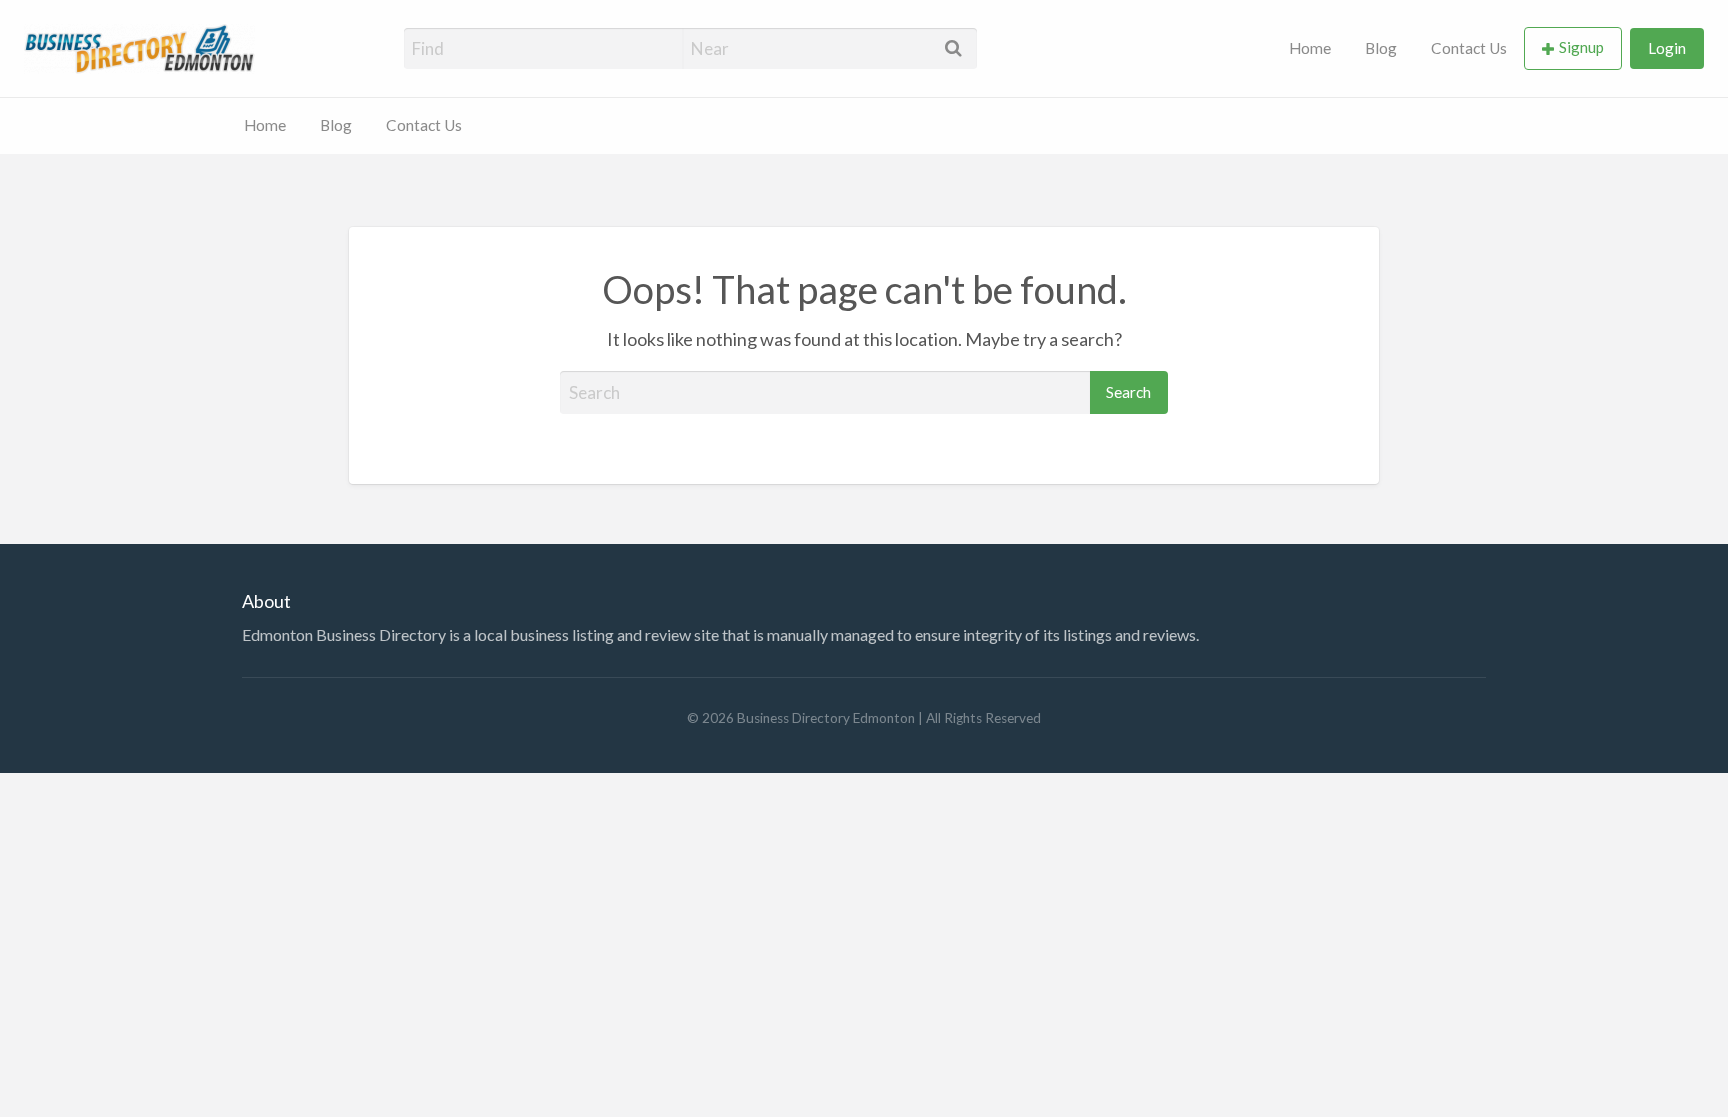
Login (1667, 48)
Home (1310, 48)
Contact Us (1469, 48)
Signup (1581, 47)
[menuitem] (1310, 48)
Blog (1381, 48)
